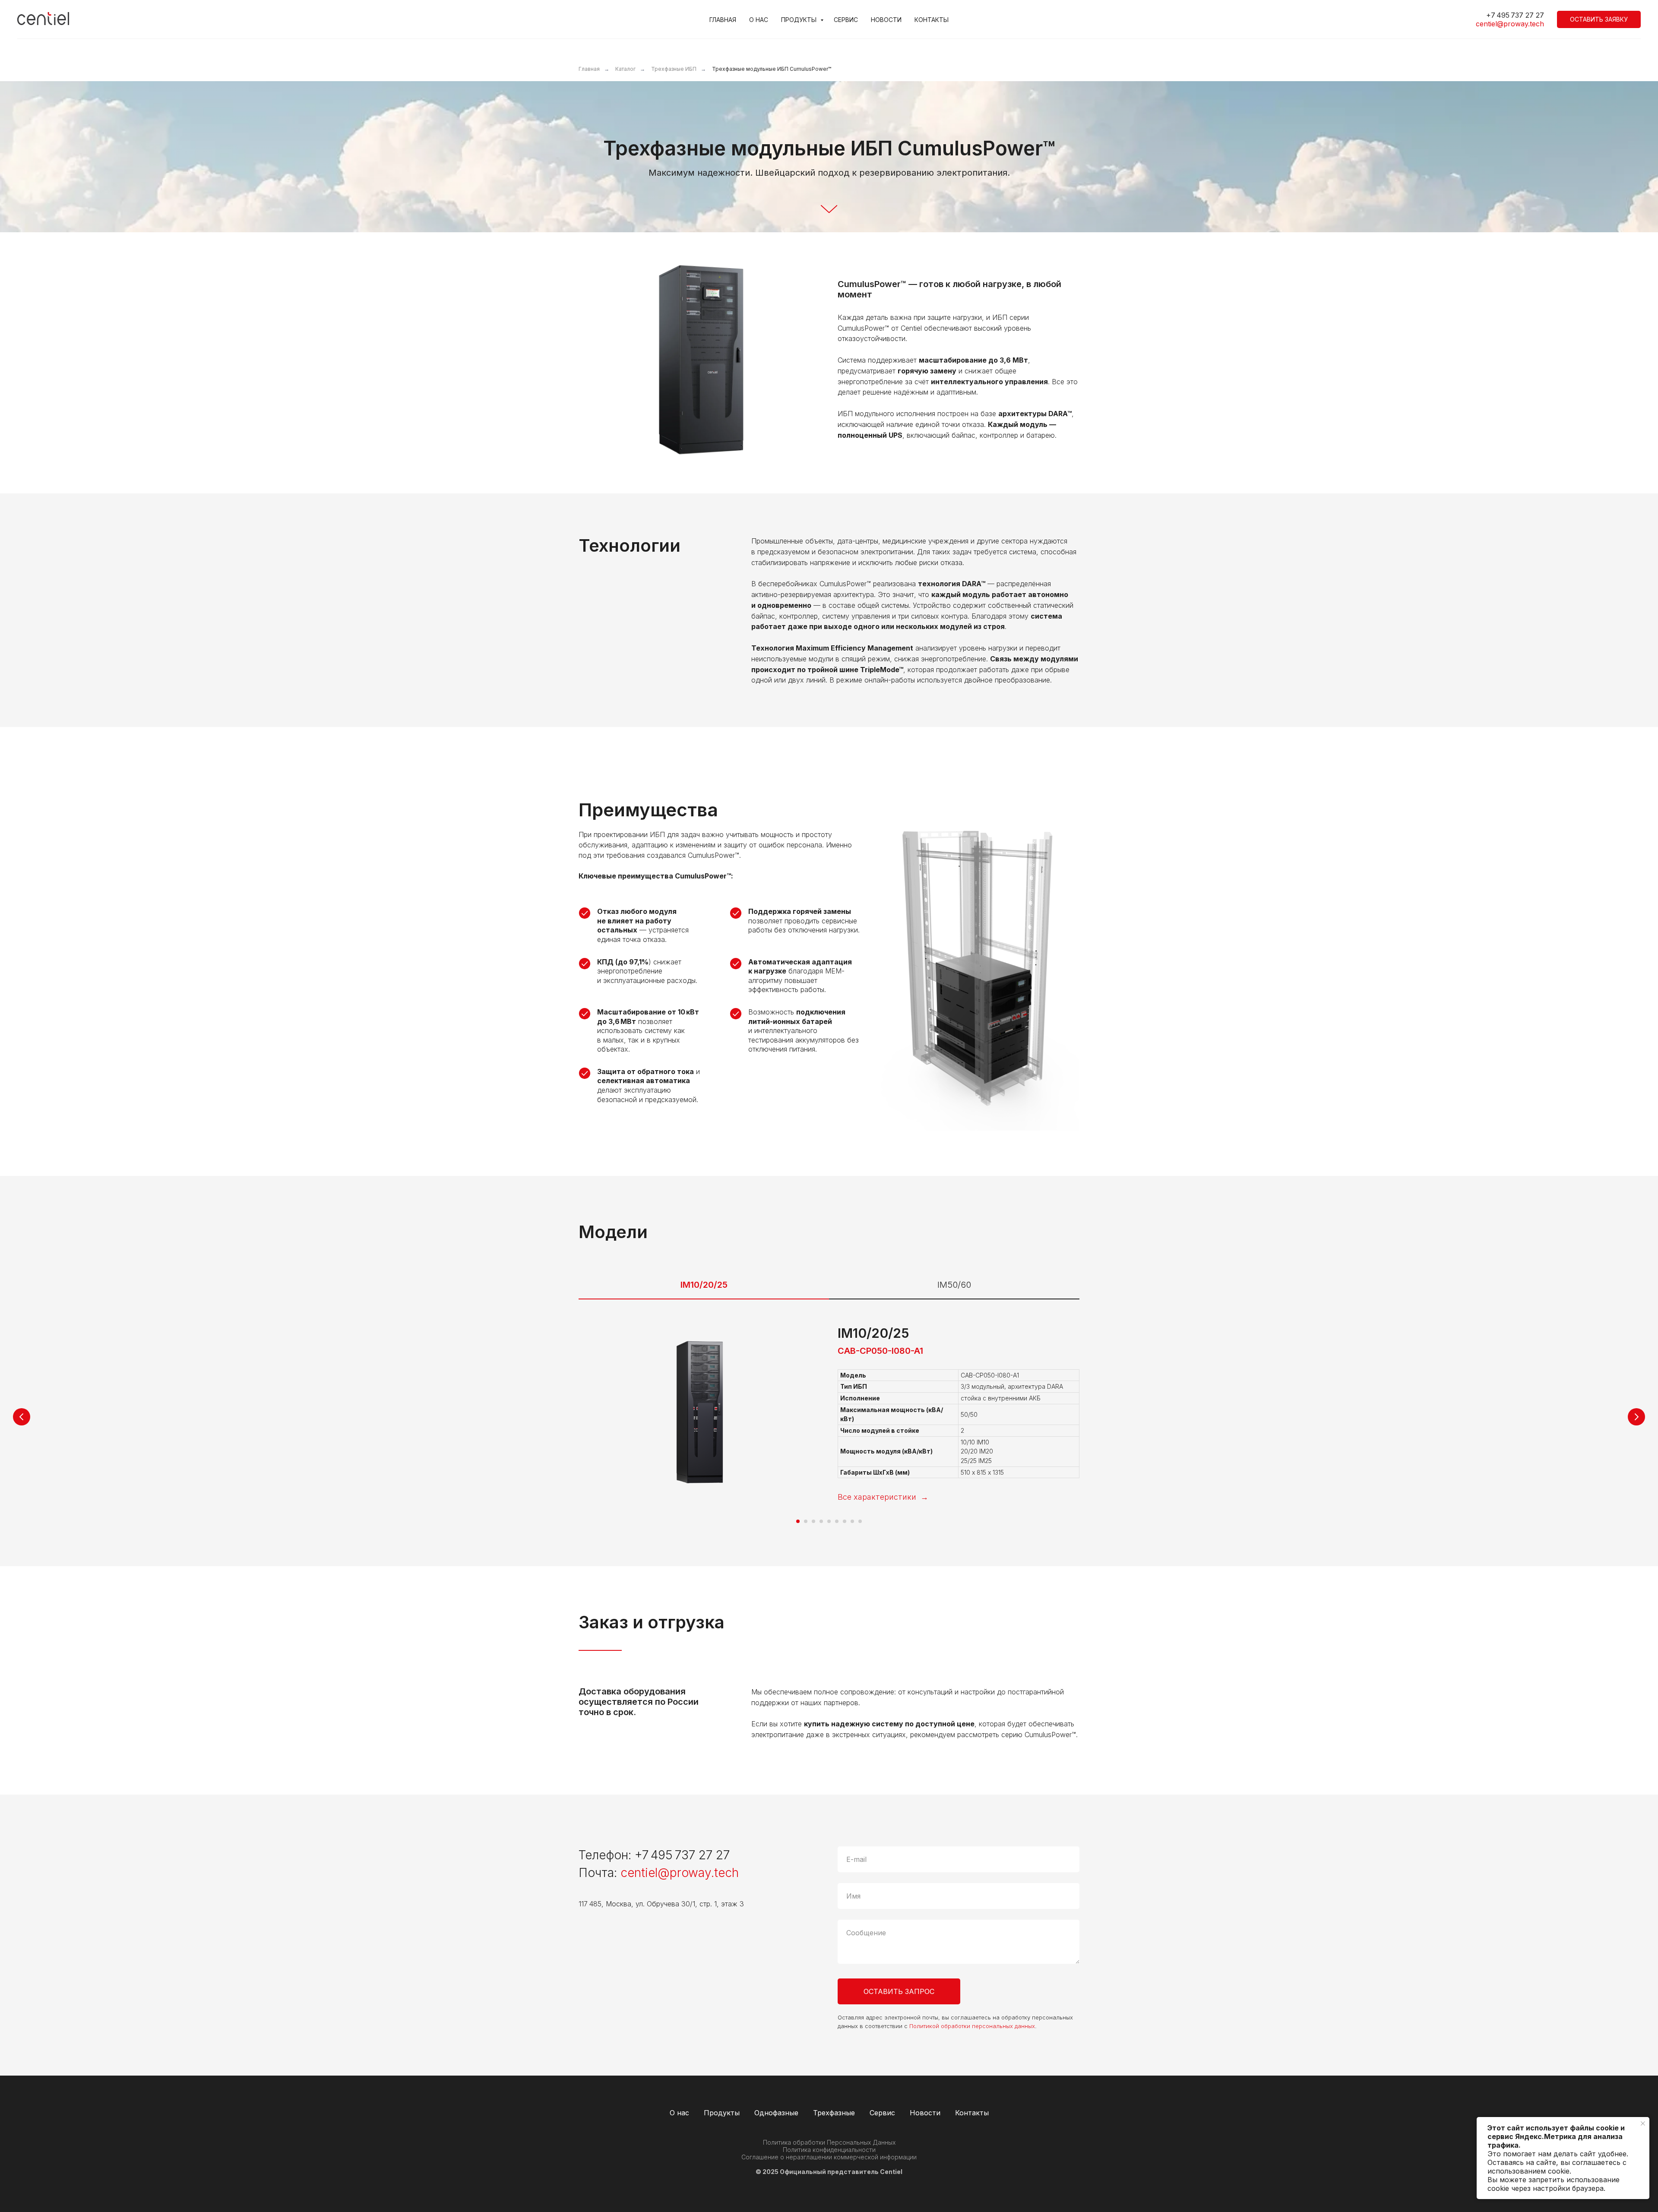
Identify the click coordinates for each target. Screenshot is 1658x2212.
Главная (723, 20)
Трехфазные (834, 2113)
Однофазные (776, 2113)
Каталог (625, 69)
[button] (1599, 19)
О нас (759, 20)
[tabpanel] (829, 1433)
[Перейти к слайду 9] (860, 1521)
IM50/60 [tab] (954, 1285)
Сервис (846, 20)
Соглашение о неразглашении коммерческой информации (829, 2157)
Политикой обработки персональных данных (972, 2026)
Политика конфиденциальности (829, 2150)
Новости (886, 20)
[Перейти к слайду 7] (845, 1521)
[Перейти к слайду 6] (837, 1521)
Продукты (800, 20)
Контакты (932, 20)
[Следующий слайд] (1636, 1417)
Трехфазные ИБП (674, 69)
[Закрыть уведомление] (1643, 2124)
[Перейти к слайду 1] (798, 1521)
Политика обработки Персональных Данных (829, 2142)
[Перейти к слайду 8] (852, 1521)
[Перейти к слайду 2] (806, 1521)
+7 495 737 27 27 (682, 1855)
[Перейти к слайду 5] (829, 1521)
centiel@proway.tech (1510, 24)
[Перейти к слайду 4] (821, 1521)
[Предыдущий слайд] (22, 1417)
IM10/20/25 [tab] (704, 1285)
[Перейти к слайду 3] (813, 1521)
